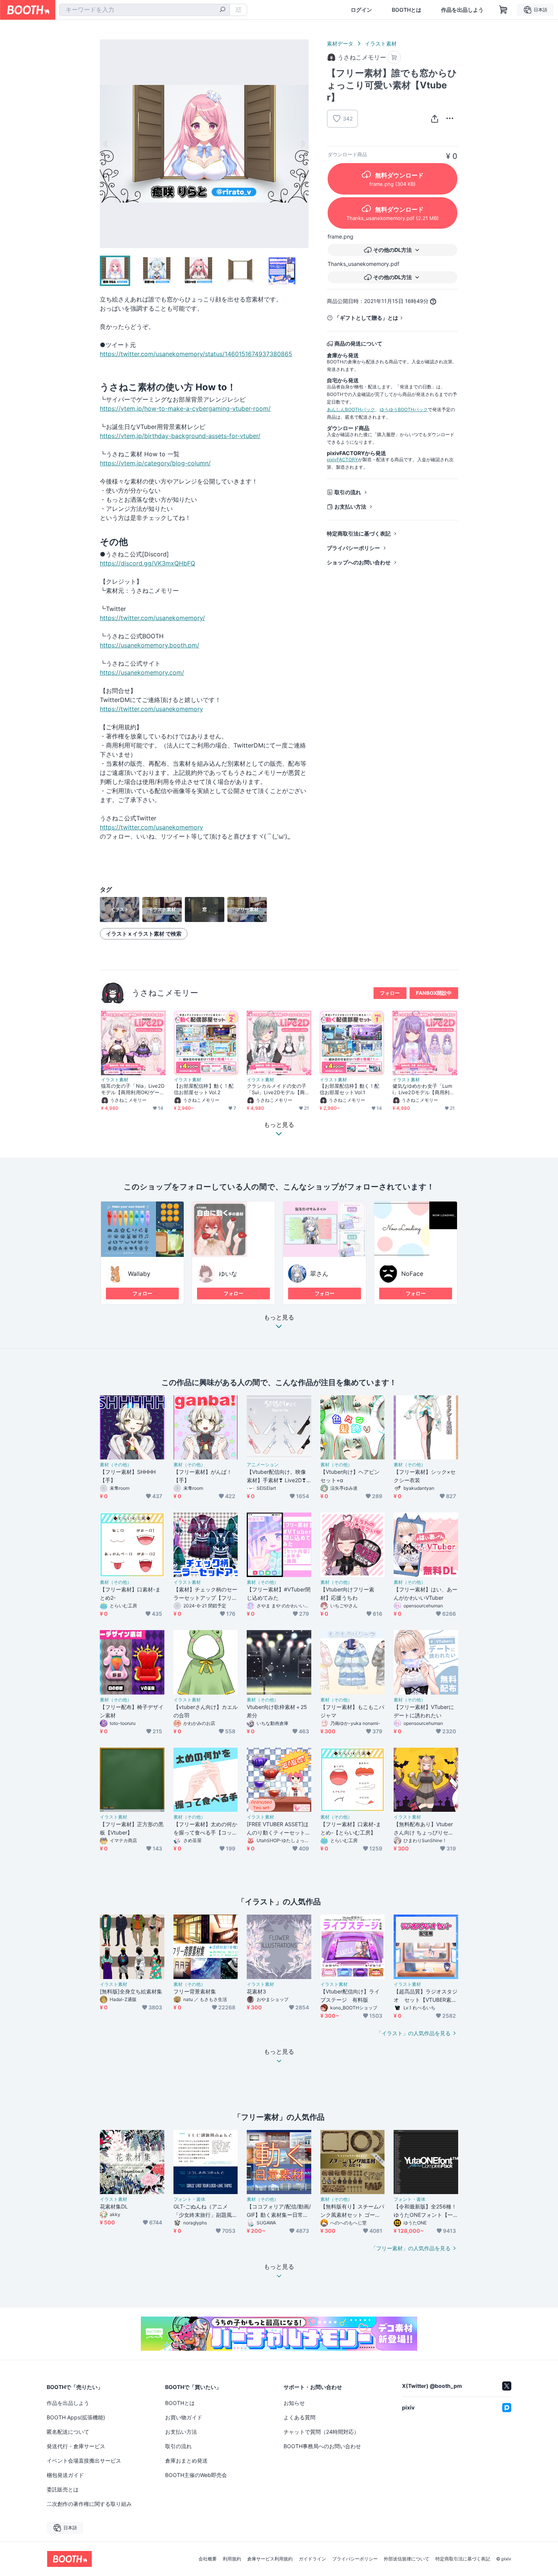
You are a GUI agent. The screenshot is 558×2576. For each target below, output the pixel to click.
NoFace (412, 1274)
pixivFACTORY (342, 459)
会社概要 (208, 2559)
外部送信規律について (407, 2559)
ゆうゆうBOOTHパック (404, 409)
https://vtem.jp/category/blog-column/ (155, 463)
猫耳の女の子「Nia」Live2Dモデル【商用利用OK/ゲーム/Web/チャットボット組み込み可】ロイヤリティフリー (133, 1089)
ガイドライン (312, 2559)
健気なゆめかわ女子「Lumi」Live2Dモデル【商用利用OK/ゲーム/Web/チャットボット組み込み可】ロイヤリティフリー (424, 1089)
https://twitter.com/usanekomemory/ (152, 618)
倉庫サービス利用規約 (270, 2559)
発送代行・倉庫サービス (76, 2446)
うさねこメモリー (165, 993)
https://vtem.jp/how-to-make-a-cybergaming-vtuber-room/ (185, 408)
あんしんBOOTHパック (351, 409)
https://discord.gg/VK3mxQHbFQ (147, 563)
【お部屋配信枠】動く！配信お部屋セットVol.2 (204, 1089)
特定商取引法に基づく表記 (359, 533)
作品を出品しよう (462, 10)
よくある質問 (299, 2417)
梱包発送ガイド (65, 2475)
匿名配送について (68, 2432)
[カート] (394, 57)
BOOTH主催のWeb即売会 (196, 2475)
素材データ (340, 43)
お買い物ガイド (184, 2417)
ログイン (361, 10)
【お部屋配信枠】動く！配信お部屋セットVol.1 (349, 1089)
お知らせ (294, 2403)
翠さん (319, 1274)
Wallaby (139, 1274)
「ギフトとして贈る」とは (366, 318)
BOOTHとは (407, 10)
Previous (106, 144)
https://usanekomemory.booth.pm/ (150, 645)
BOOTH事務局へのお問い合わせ (322, 2446)
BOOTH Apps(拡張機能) (76, 2417)
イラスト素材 (381, 43)
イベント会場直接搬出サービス (84, 2461)
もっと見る (279, 1318)
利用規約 (232, 2559)
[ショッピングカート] (503, 10)
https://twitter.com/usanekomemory (151, 709)
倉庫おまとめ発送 (186, 2461)
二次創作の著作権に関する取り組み (89, 2504)
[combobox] (145, 10)
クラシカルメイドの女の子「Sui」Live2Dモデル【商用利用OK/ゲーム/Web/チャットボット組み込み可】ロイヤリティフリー (278, 1089)
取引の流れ (348, 492)
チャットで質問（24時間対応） (321, 2432)
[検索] (222, 10)
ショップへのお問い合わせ (359, 562)
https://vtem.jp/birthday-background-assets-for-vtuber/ (180, 436)
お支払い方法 (350, 507)
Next (303, 144)
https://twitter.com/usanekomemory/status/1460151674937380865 (196, 354)
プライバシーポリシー (353, 548)
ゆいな (228, 1274)
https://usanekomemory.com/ (142, 672)
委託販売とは (63, 2489)
